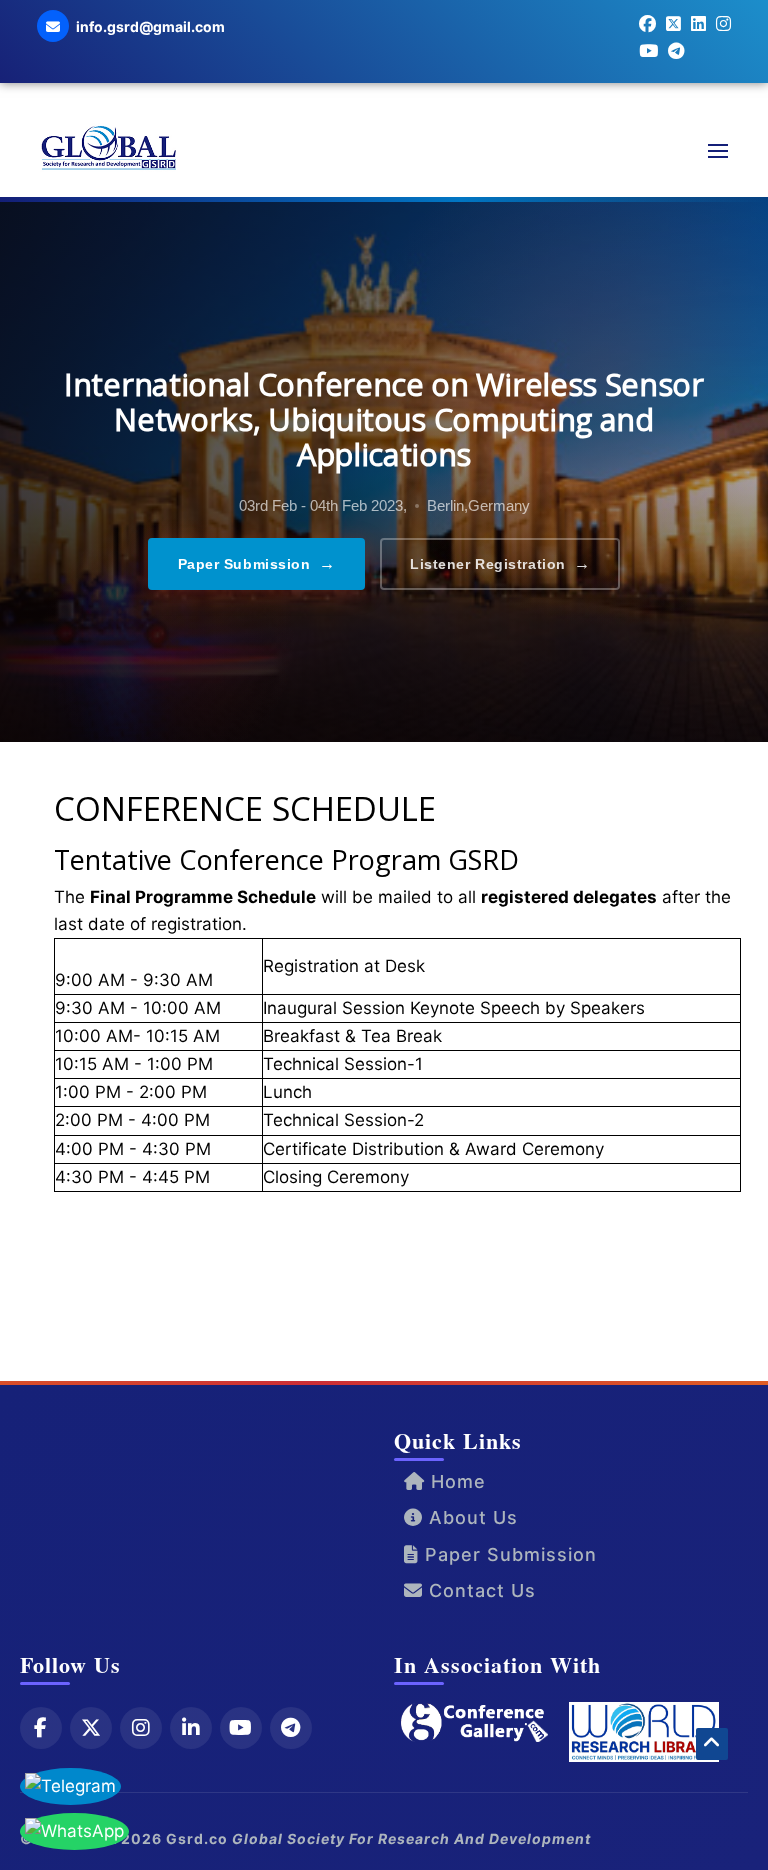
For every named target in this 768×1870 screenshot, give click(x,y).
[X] (91, 1728)
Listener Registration (500, 563)
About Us (470, 1517)
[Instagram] (141, 1728)
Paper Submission (257, 563)
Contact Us (479, 1590)
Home (455, 1481)
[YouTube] (241, 1728)
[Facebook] (41, 1728)
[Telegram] (291, 1728)
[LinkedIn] (191, 1728)
